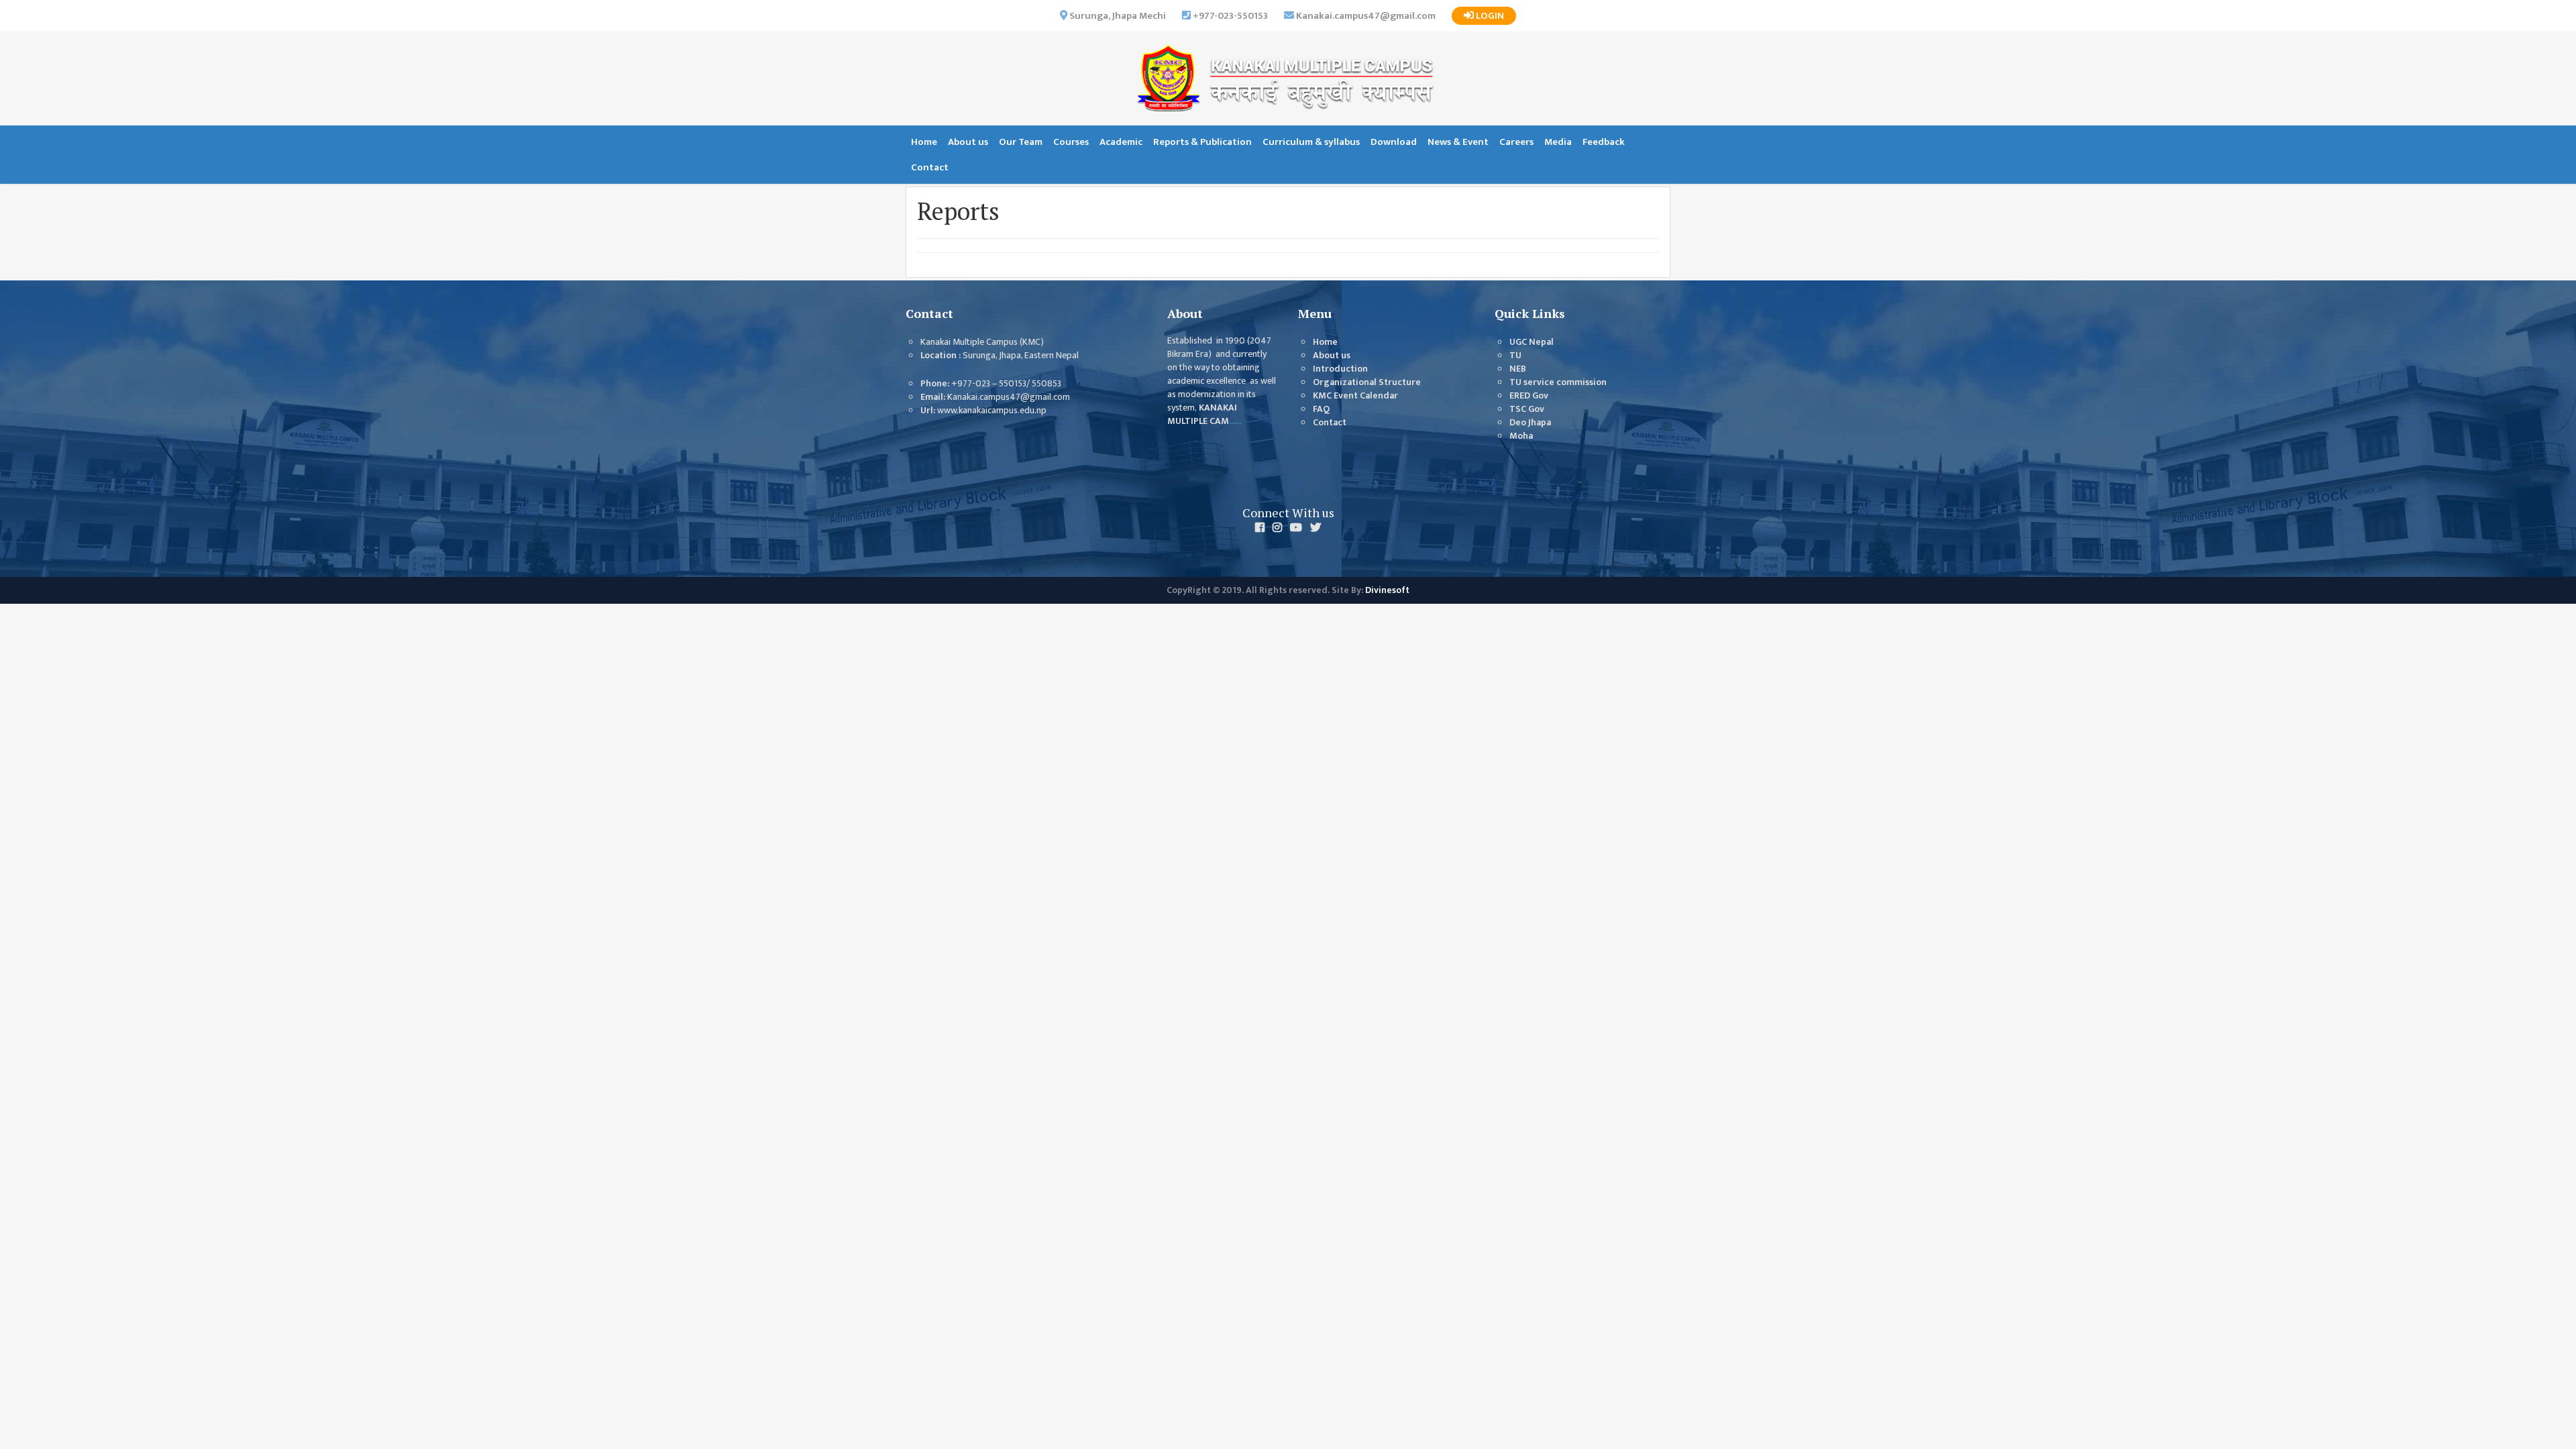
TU (1515, 356)
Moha (1521, 436)
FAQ (1321, 409)
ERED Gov (1529, 396)
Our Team (1021, 142)
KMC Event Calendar (1355, 396)
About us (968, 142)
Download (1394, 142)
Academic (1121, 142)
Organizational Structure (1367, 382)
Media (1558, 142)
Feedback (1604, 142)
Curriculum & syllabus (1311, 142)
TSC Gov (1527, 409)
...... (1235, 421)
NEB (1518, 369)
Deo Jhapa (1530, 423)
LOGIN (1489, 16)
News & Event (1458, 142)
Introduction (1340, 369)
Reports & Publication (1202, 142)
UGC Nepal (1532, 342)
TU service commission (1558, 382)
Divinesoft (1387, 590)
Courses (1071, 142)
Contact (930, 167)
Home (924, 142)
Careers (1516, 142)
